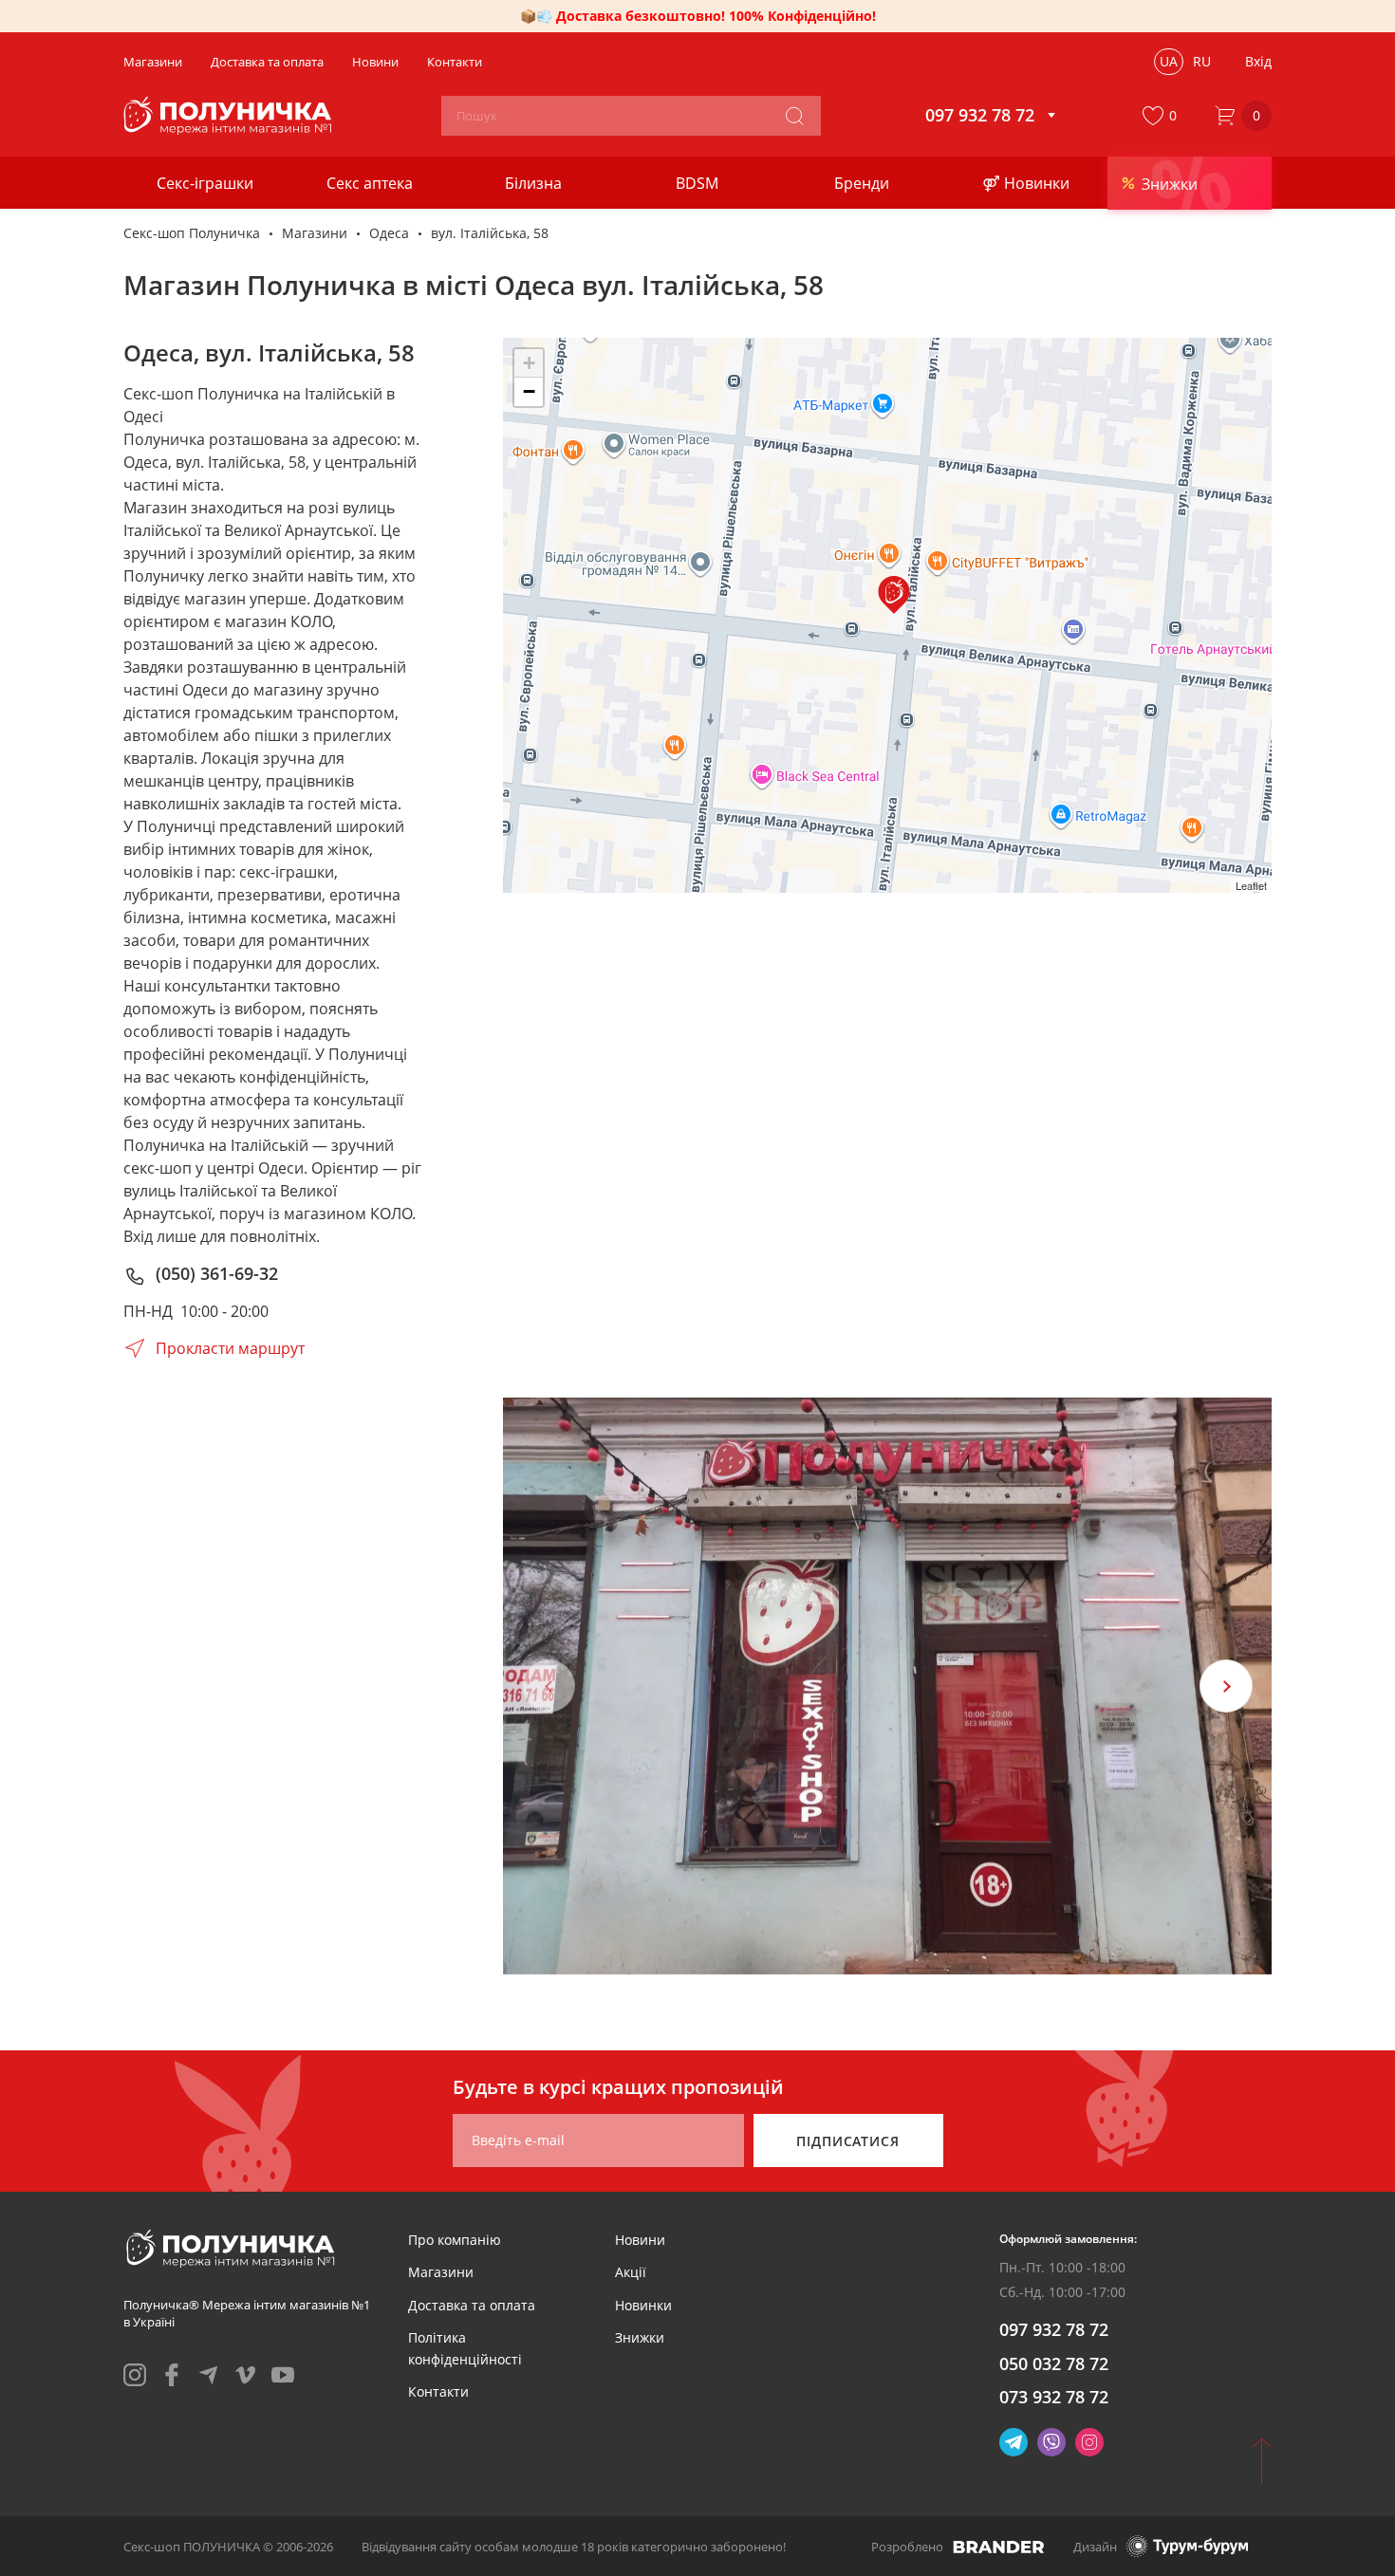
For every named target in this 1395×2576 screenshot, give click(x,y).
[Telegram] (1014, 2442)
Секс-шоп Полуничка (192, 233)
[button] (1163, 116)
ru (1202, 61)
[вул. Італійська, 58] (894, 595)
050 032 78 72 (1054, 2363)
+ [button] (529, 363)
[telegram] (209, 2375)
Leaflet (1251, 885)
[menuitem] (455, 2240)
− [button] (529, 391)
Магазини (315, 233)
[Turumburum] (1187, 2546)
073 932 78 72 (1054, 2397)
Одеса (389, 233)
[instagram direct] (1089, 2442)
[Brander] (999, 2547)
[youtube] (283, 2375)
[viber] (1051, 2442)
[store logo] (230, 116)
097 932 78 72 (1054, 2329)
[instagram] (135, 2375)
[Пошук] (794, 116)
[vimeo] (246, 2375)
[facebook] (172, 2375)
